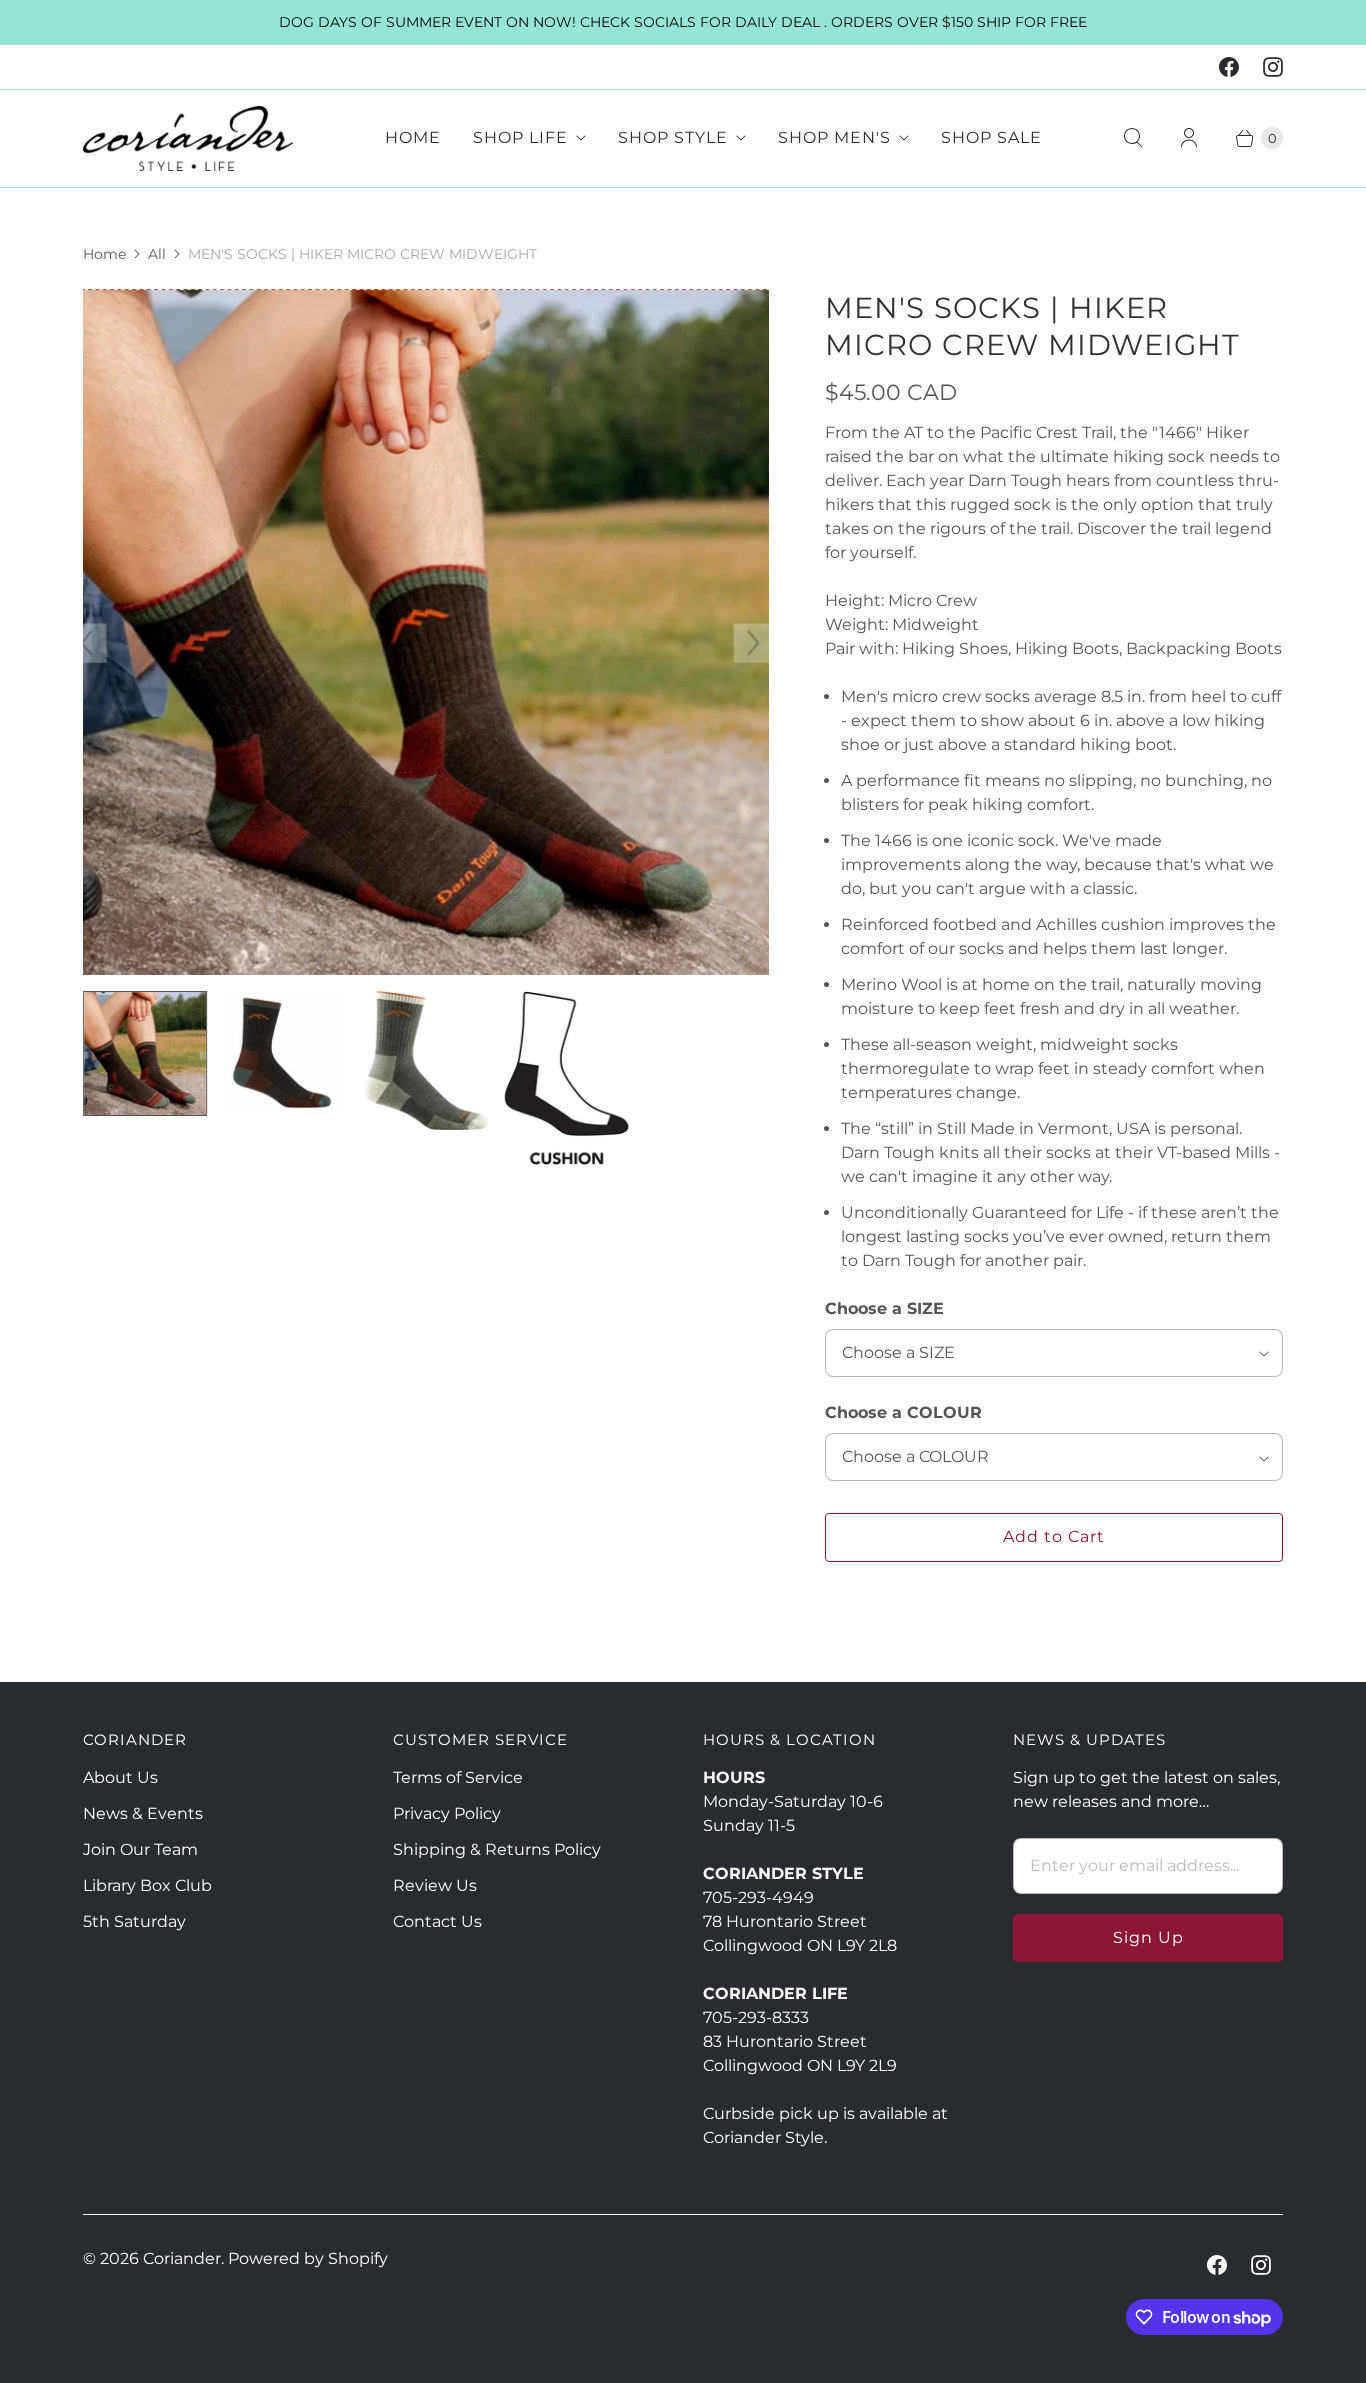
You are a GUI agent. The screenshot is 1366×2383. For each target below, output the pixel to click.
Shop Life (520, 137)
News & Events (143, 1813)
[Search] (1133, 138)
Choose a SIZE (884, 1308)
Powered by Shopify (308, 2258)
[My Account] (1189, 138)
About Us (120, 1777)
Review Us (435, 1885)
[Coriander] (188, 138)
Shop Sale (991, 137)
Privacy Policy (447, 1813)
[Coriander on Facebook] (1229, 67)
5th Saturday (134, 1921)
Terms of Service (458, 1777)
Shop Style (673, 137)
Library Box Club (147, 1885)
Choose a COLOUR (903, 1412)
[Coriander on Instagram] (1273, 67)
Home (413, 137)
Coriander (182, 2258)
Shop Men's (834, 137)
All (157, 254)
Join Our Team (140, 1849)
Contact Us (437, 1921)
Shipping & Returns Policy (497, 1849)
